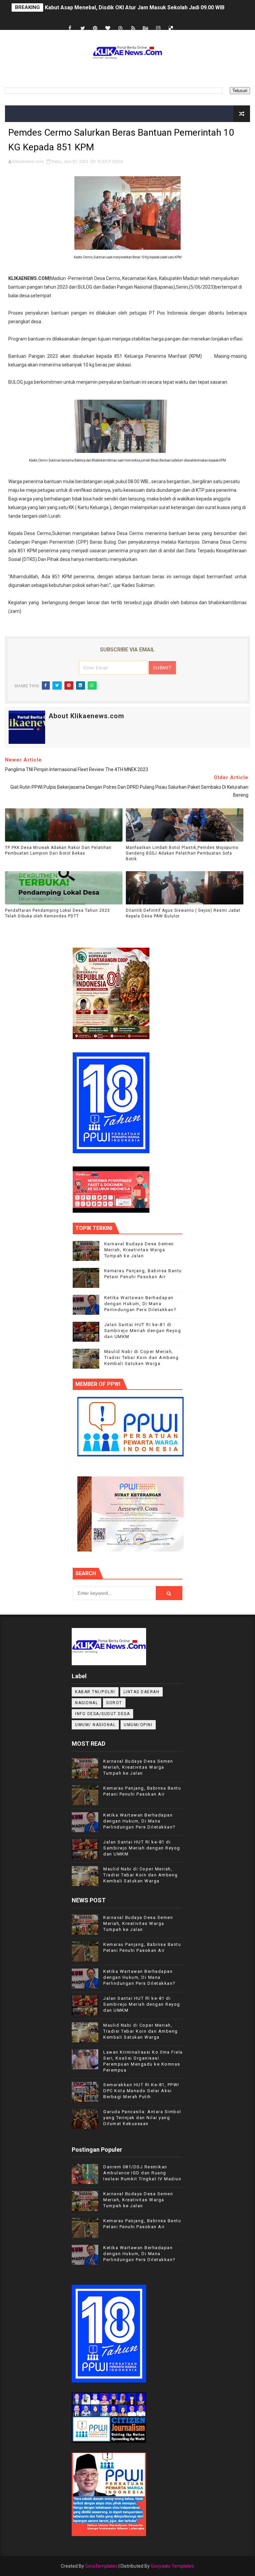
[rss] (133, 28)
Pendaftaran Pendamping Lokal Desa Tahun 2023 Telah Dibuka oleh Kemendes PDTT (57, 913)
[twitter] (83, 28)
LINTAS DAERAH (142, 1692)
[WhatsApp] (184, 22)
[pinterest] (95, 28)
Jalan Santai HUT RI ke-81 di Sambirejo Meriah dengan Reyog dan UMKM (143, 1331)
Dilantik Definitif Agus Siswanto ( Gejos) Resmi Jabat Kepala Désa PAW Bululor (183, 913)
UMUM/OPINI (138, 1725)
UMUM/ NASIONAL (95, 1725)
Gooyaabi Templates (172, 2566)
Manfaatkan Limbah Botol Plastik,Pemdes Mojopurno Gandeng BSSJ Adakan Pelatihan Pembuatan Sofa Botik (182, 853)
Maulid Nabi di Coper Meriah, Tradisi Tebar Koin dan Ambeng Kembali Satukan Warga (142, 1357)
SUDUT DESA (110, 161)
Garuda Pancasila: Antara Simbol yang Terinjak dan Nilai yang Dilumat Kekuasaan (142, 2118)
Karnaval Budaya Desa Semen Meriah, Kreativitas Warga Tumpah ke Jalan (139, 1250)
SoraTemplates (101, 2566)
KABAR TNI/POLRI (95, 1692)
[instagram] (158, 28)
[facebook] (70, 28)
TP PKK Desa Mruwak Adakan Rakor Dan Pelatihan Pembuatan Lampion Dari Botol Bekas (58, 850)
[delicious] (171, 28)
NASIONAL (86, 1703)
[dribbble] (121, 28)
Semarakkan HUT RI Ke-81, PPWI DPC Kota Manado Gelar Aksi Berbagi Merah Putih (141, 2091)
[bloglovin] (108, 28)
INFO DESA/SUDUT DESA (102, 1714)
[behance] (146, 28)
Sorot (114, 1703)
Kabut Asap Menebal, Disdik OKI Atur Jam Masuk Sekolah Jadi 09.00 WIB (135, 7)
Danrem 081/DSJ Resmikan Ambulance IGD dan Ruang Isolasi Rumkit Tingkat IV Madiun (142, 2173)
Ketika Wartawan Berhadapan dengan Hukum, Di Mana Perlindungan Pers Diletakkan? (140, 1304)
